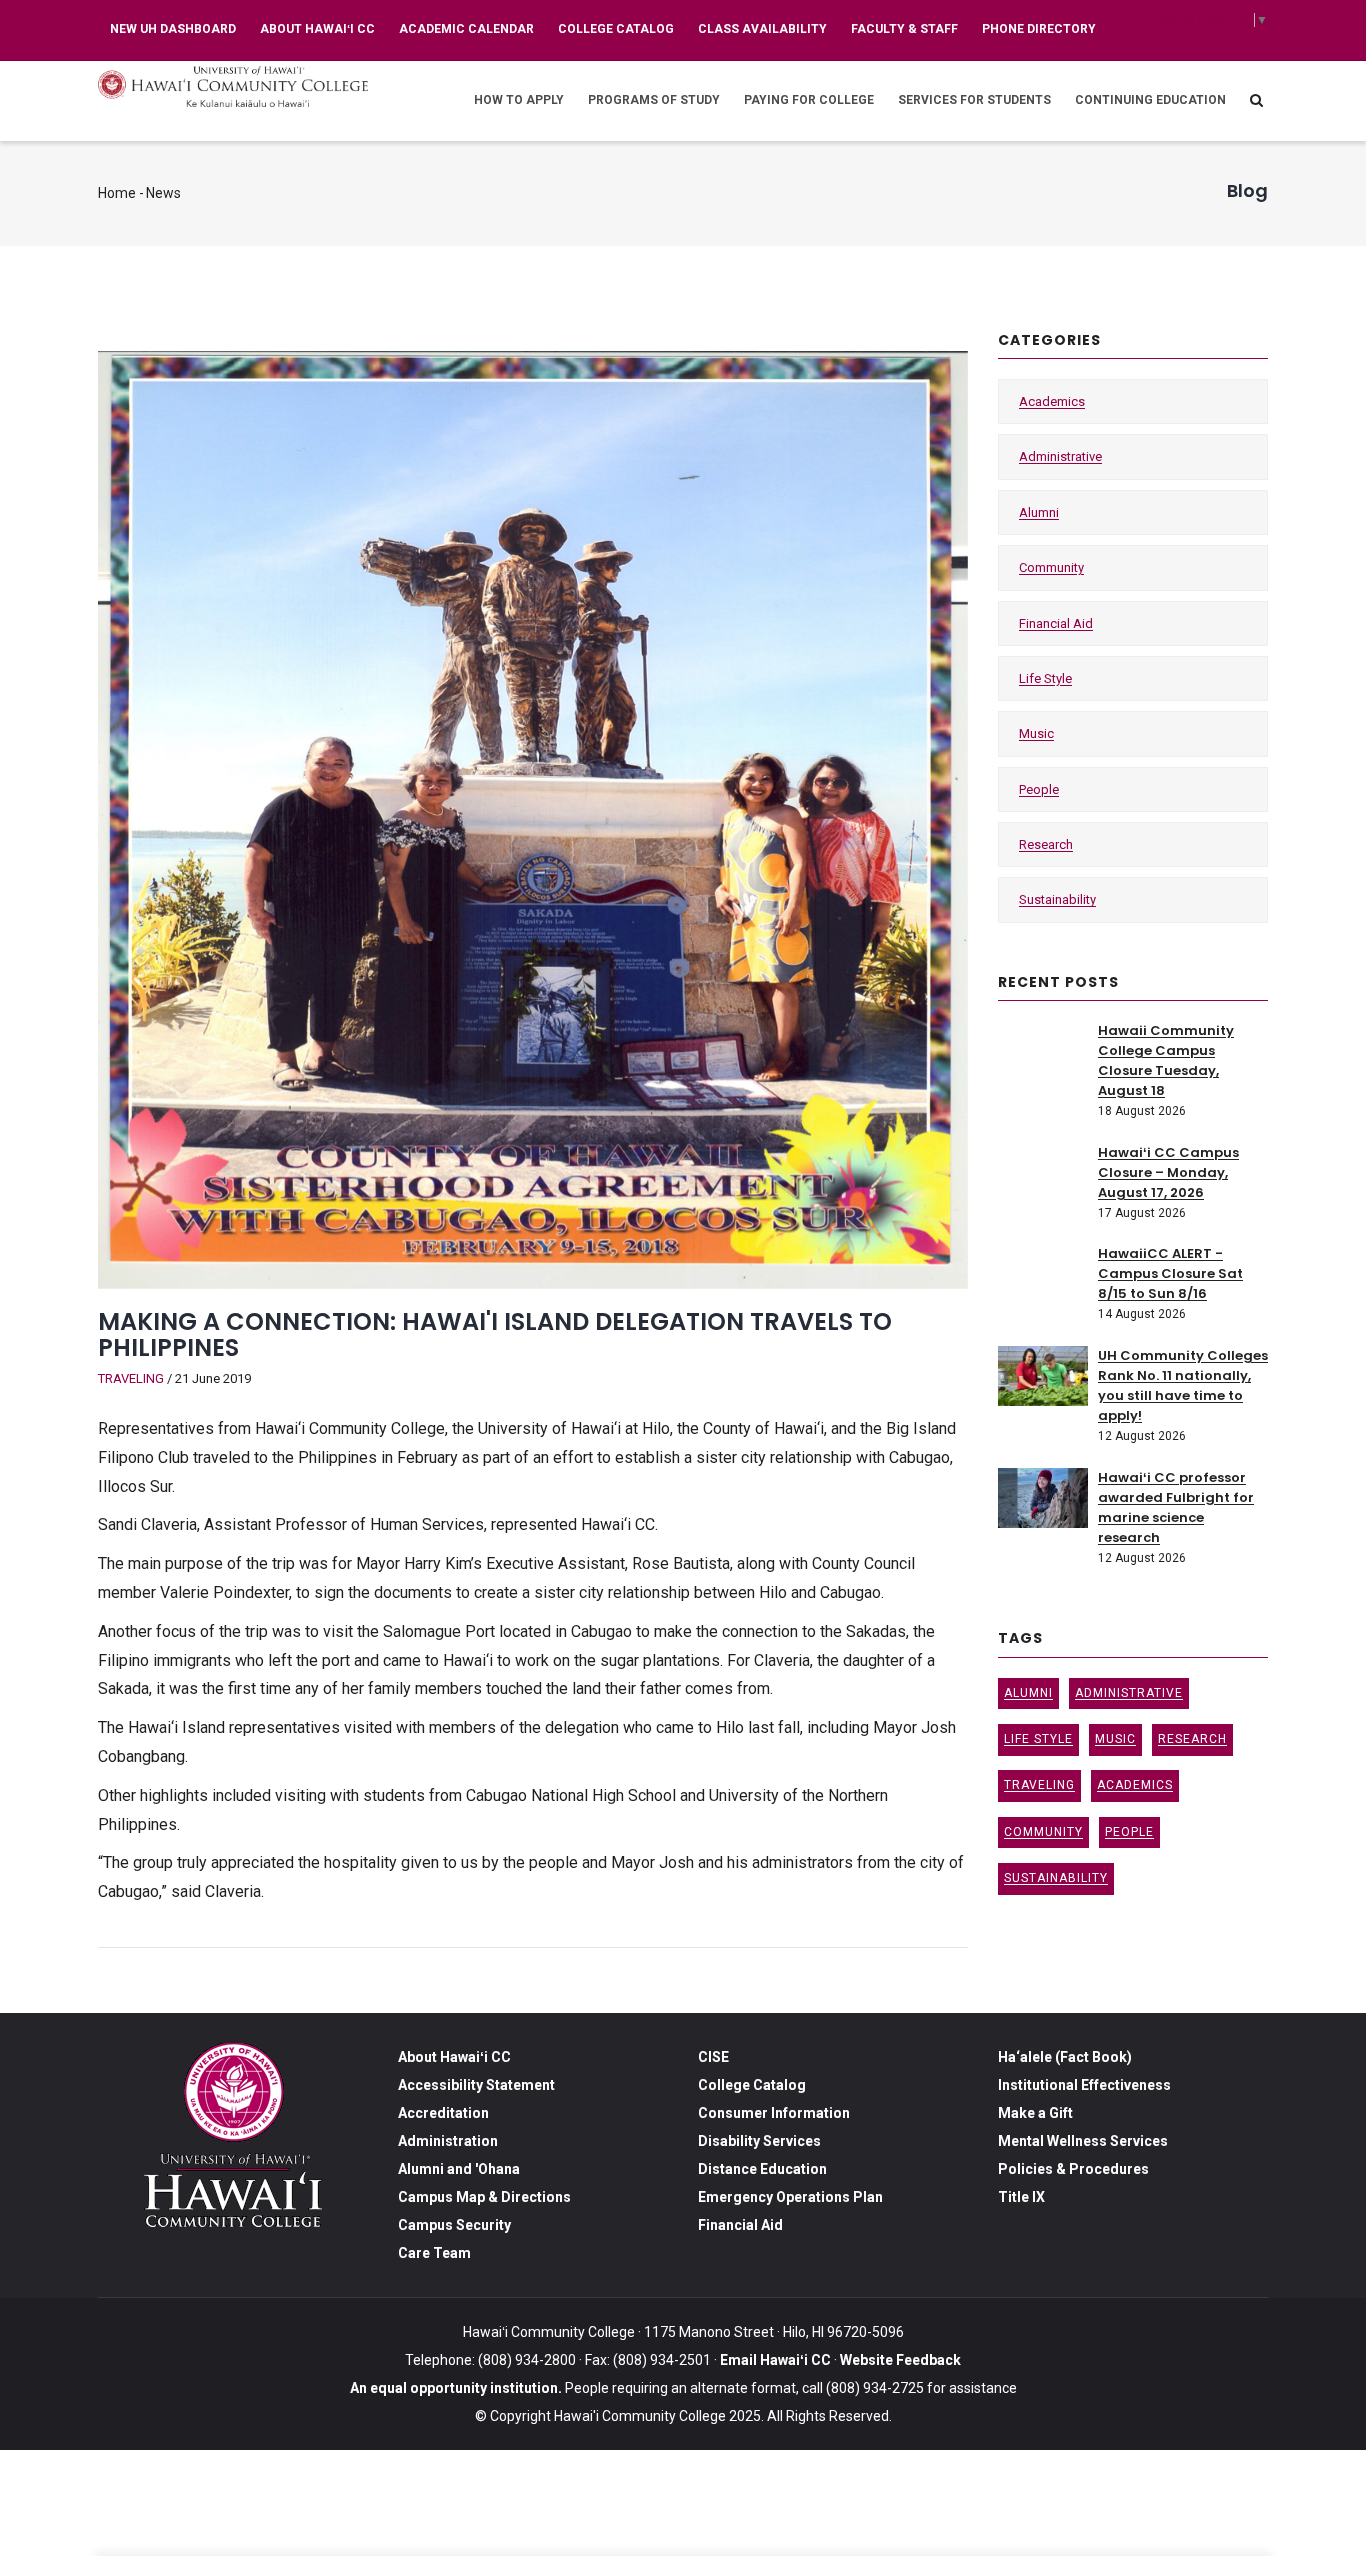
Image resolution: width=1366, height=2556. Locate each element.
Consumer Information (774, 2113)
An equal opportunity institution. (456, 2388)
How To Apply (519, 100)
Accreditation (443, 2113)
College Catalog (616, 29)
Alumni (1039, 512)
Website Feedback (899, 2360)
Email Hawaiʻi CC (775, 2360)
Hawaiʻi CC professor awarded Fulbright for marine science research (1176, 1507)
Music (1036, 733)
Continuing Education (1150, 100)
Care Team (434, 2253)
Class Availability (762, 29)
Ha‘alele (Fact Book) (1065, 2057)
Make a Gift (1035, 2113)
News (163, 193)
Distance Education (762, 2169)
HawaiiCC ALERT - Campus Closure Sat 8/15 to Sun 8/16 (1170, 1273)
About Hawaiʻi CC (317, 29)
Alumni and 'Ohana (459, 2169)
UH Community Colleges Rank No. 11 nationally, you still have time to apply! (1183, 1385)
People (1039, 789)
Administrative (1060, 456)
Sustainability (1057, 899)
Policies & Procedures (1073, 2169)
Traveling (131, 1378)
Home (117, 193)
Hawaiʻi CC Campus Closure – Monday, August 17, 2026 (1168, 1172)
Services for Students (974, 100)
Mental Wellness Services (1083, 2141)
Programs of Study (654, 100)
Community (1051, 567)
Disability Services (759, 2141)
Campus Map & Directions (484, 2197)
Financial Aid (1056, 623)
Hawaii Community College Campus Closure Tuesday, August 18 (1166, 1060)
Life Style (1045, 678)
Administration (448, 2141)
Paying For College (809, 100)
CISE (713, 2057)
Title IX (1021, 2197)
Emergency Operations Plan (790, 2197)
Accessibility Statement (476, 2085)
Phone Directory (1039, 29)
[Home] (233, 86)
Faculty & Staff (904, 29)
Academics (1052, 401)
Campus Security (454, 2225)
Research (1046, 844)
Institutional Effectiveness (1084, 2085)
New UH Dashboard (173, 29)
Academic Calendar (466, 29)
